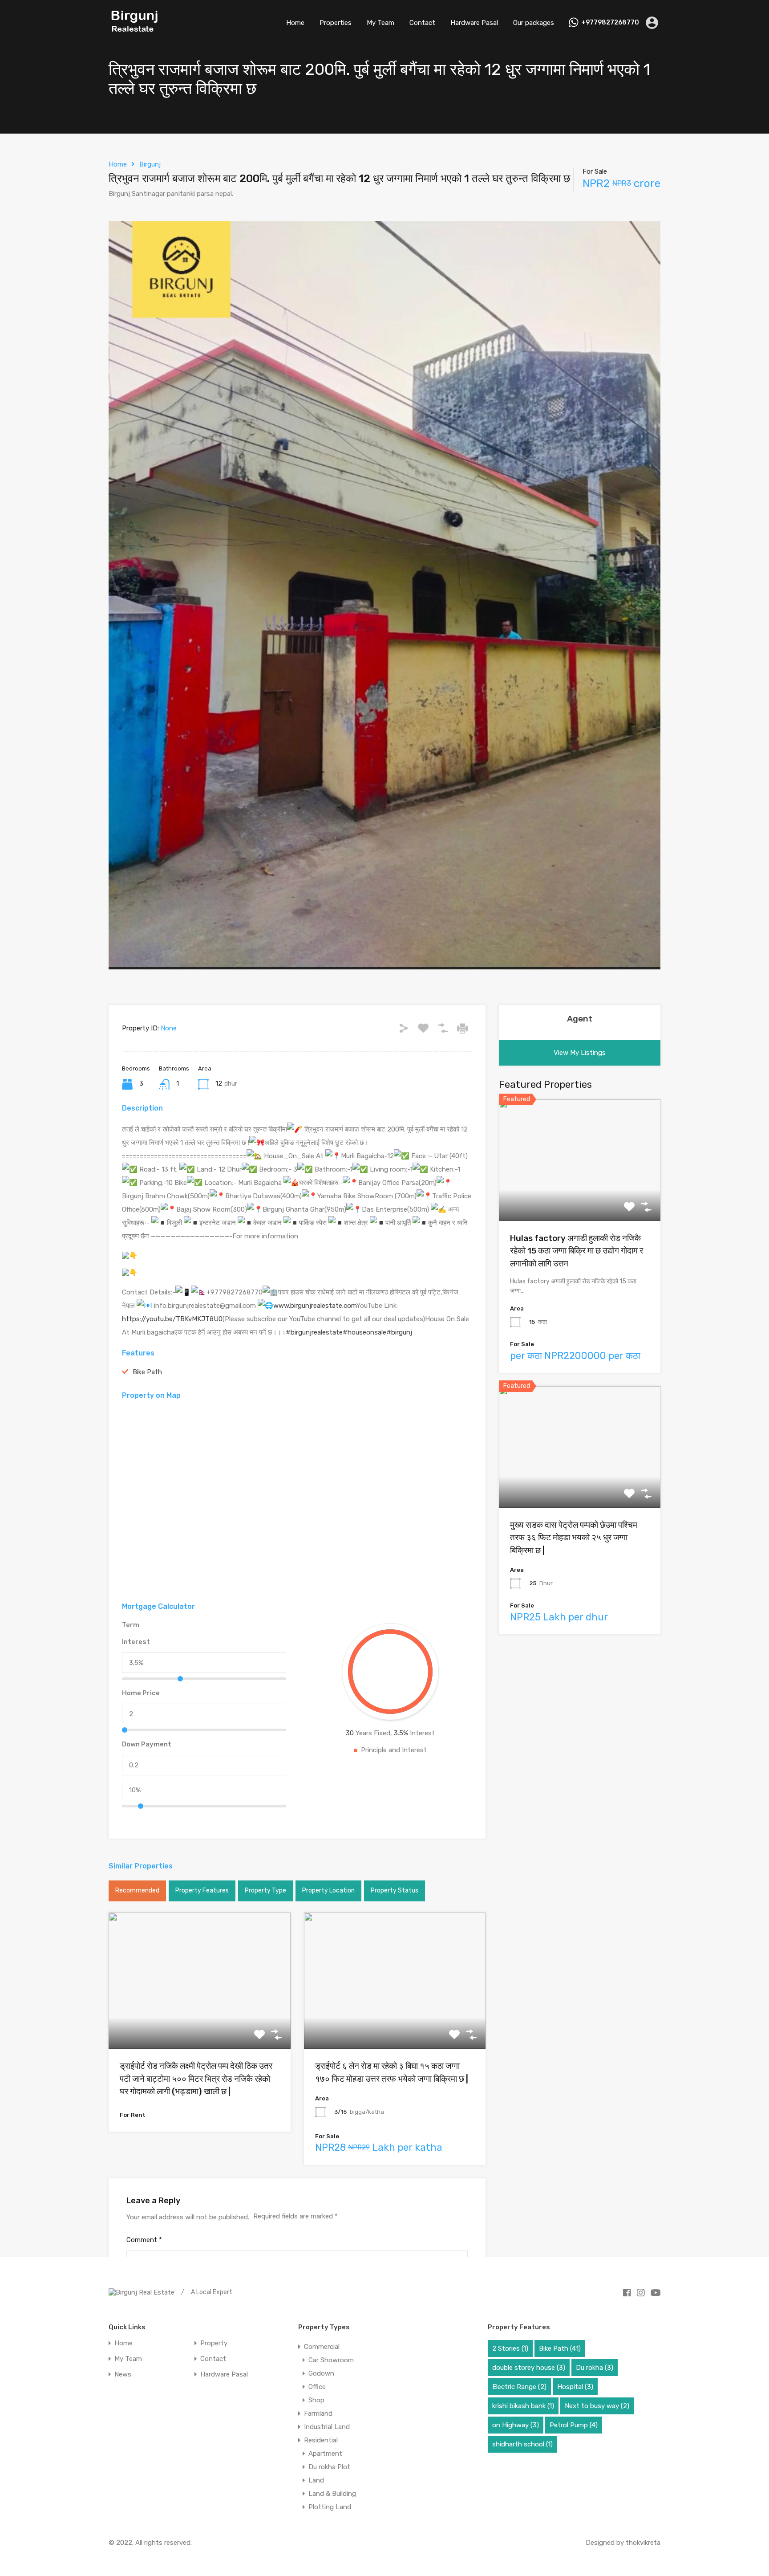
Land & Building (332, 2494)
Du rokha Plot (329, 2467)
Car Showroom (331, 2360)
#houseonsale (364, 1332)
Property (214, 2343)
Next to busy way (597, 2406)
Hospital (575, 2387)
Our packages (534, 23)
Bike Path (147, 1372)
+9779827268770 (610, 23)
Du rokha (595, 2368)
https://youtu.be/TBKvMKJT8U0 (172, 1319)
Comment (144, 2240)
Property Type (265, 1890)
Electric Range (519, 2387)
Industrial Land (327, 2427)
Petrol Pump (574, 2425)
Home (295, 23)
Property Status (395, 1890)
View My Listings (580, 1053)
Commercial (322, 2347)
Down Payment (147, 1744)
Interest (136, 1642)
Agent (580, 1019)
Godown (321, 2373)
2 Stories (510, 2348)
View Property (200, 2021)
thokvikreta (643, 2543)
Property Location (328, 1890)
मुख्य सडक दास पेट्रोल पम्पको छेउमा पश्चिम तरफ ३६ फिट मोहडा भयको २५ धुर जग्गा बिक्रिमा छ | (574, 1538)
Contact (422, 23)
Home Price (141, 1693)
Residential (321, 2440)
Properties (336, 23)
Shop (316, 2400)
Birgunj (150, 164)
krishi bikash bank (523, 2406)
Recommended (137, 1890)
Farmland (318, 2413)
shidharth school (522, 2444)
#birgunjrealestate (314, 1332)
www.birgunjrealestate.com (315, 1306)
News (123, 2375)
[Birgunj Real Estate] (135, 33)
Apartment (325, 2454)
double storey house (529, 2368)
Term (131, 1625)
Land (316, 2480)
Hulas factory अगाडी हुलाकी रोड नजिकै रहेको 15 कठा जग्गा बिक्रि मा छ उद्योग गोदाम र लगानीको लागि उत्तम (577, 1251)
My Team (380, 23)
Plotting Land (330, 2507)
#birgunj (399, 1332)
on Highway (516, 2425)
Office (317, 2387)
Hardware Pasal (474, 23)
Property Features (202, 1890)
